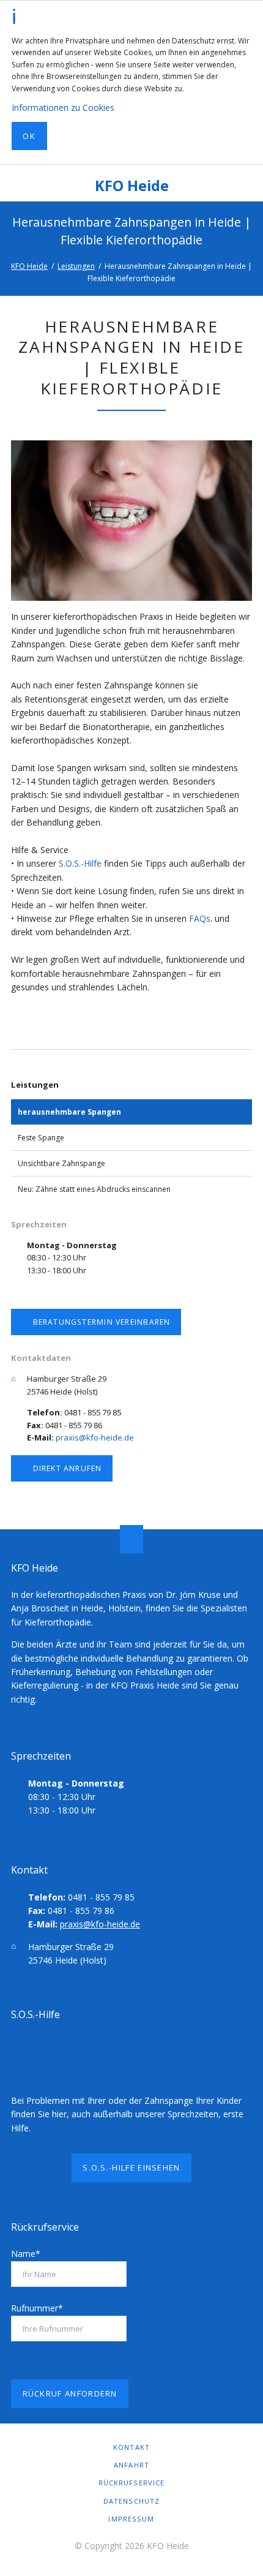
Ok (29, 136)
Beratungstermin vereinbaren (100, 1322)
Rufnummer (37, 2308)
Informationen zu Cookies (63, 107)
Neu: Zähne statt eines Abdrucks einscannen (94, 1189)
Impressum (131, 2519)
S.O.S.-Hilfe (80, 863)
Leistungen (76, 266)
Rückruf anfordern (70, 2393)
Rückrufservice (132, 2483)
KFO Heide (132, 186)
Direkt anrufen (66, 1468)
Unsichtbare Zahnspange (61, 1163)
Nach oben (131, 1539)
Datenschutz (131, 2501)
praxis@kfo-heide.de (95, 1437)
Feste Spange (41, 1138)
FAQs (200, 918)
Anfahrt (131, 2465)
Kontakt (131, 2447)
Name (26, 2254)
